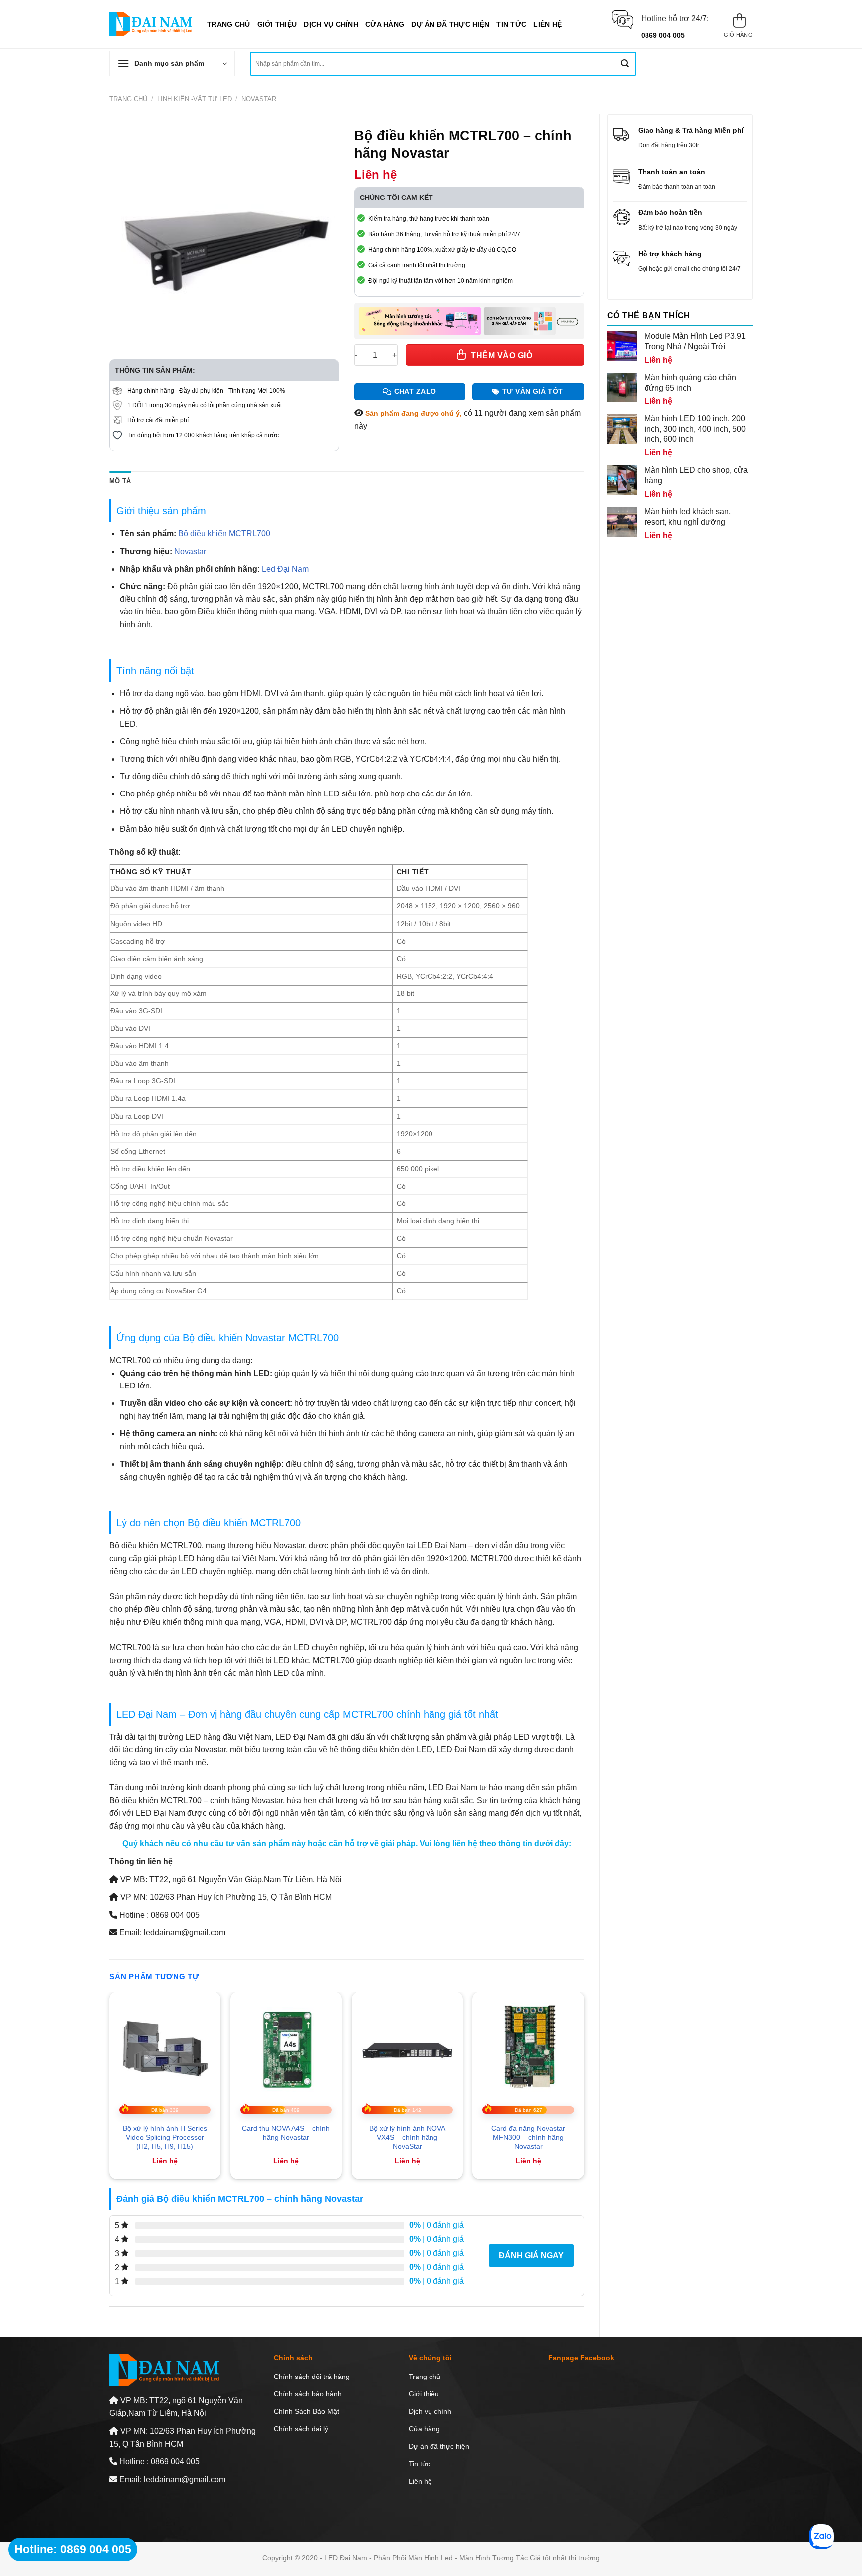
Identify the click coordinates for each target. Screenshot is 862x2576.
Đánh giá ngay (531, 2256)
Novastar (259, 99)
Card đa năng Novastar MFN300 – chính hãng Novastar (528, 2137)
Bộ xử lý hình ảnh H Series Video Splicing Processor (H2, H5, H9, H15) (165, 2137)
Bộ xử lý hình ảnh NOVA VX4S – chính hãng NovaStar (407, 2137)
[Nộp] (625, 64)
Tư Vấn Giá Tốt (533, 391)
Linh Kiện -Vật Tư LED (195, 99)
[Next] (584, 2089)
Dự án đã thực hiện (450, 24)
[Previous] (110, 2089)
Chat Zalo (415, 391)
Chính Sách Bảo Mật (307, 2411)
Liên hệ (547, 24)
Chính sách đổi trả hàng (312, 2377)
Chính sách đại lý (301, 2429)
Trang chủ (229, 24)
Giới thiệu (277, 24)
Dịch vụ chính (331, 24)
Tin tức (511, 24)
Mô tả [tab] (120, 481)
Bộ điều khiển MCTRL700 (224, 533)
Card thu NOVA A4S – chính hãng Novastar (286, 2133)
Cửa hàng (385, 24)
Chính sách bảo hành (308, 2394)
